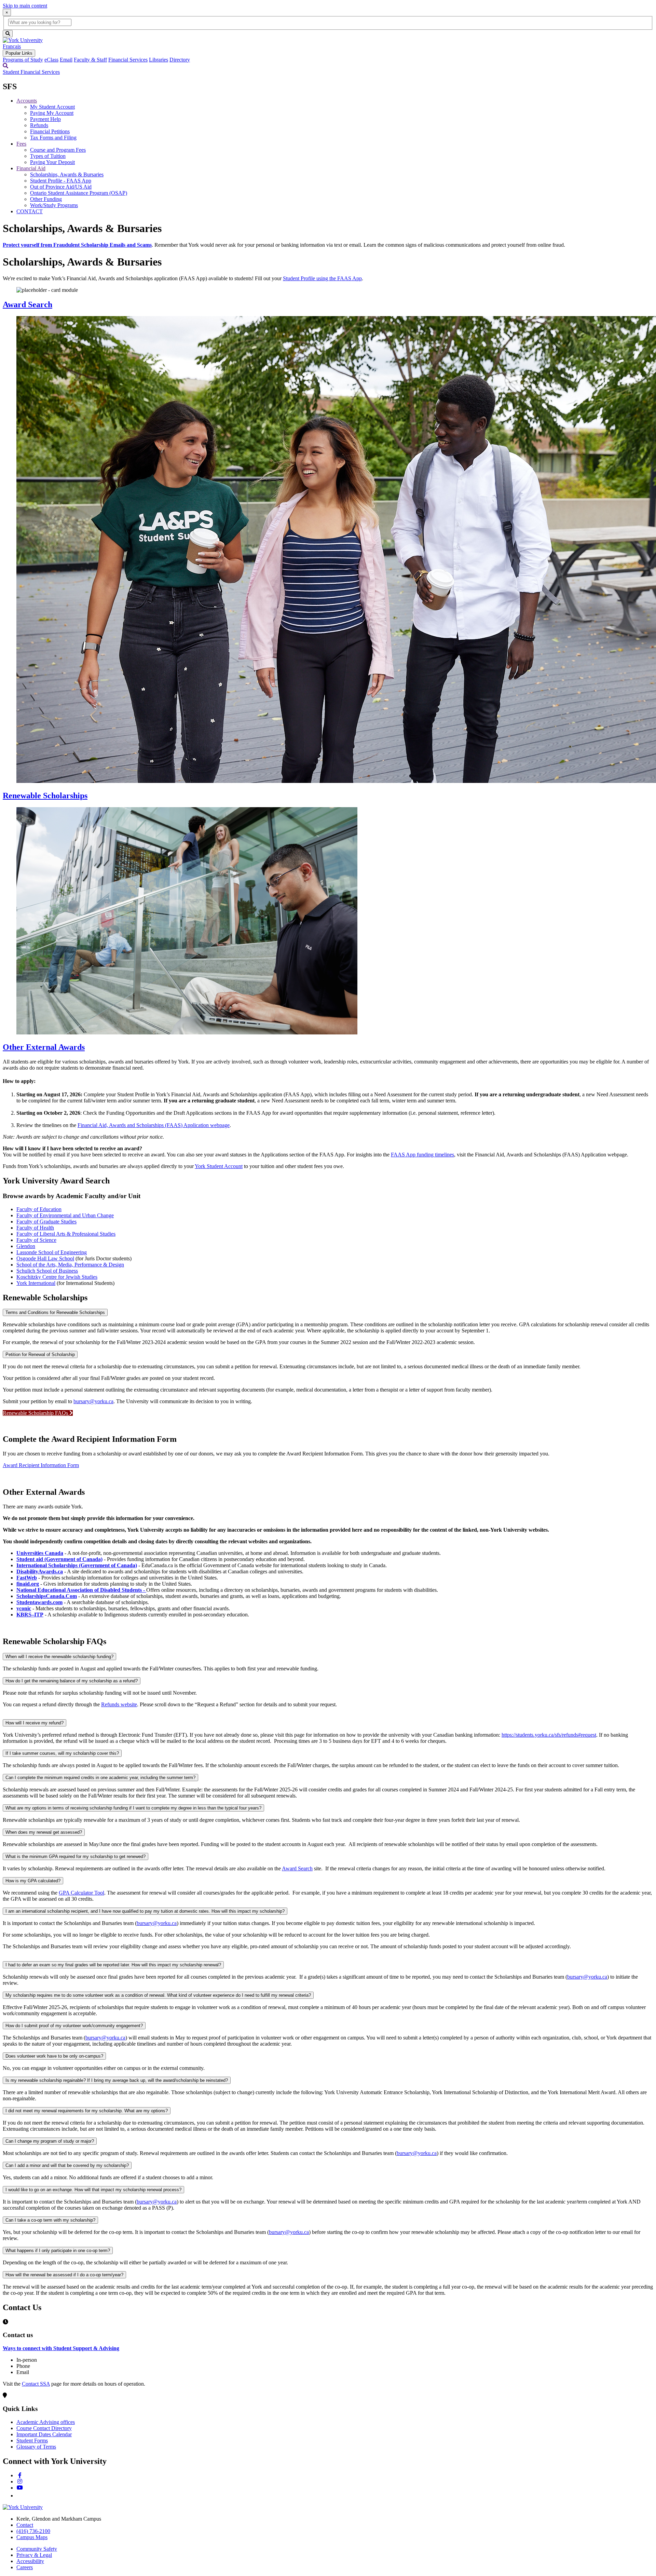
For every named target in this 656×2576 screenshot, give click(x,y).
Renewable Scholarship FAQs (36, 1413)
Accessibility (30, 2561)
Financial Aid (31, 168)
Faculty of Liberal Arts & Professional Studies (66, 1234)
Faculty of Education (39, 1209)
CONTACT (30, 211)
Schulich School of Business (47, 1271)
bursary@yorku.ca (93, 1401)
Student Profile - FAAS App (61, 181)
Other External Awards (44, 1047)
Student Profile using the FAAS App (322, 278)
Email (66, 60)
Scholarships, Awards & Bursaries (67, 174)
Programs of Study (23, 60)
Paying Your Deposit (52, 162)
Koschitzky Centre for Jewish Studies (57, 1277)
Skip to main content (25, 6)
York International (36, 1283)
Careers (25, 2567)
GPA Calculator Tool (81, 1893)
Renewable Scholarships (45, 796)
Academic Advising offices (46, 2422)
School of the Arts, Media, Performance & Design (70, 1265)
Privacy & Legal (34, 2555)
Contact (25, 2525)
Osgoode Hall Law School (45, 1258)
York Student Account (219, 1166)
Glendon (26, 1246)
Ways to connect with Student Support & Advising (61, 2348)
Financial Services (128, 60)
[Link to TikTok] (19, 2496)
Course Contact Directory (44, 2428)
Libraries (159, 60)
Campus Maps (32, 2537)
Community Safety (37, 2549)
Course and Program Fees (58, 150)
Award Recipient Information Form (41, 1465)
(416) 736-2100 (33, 2531)
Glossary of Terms (36, 2447)
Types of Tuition (48, 156)
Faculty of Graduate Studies (46, 1222)
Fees (21, 144)
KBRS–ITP (30, 1615)
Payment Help (45, 119)
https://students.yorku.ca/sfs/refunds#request (549, 1735)
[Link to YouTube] (20, 2488)
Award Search (28, 304)
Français (12, 46)
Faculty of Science (36, 1240)
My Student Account (52, 107)
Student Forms (32, 2441)
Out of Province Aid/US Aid (61, 187)
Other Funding (46, 199)
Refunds (39, 125)
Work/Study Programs (54, 205)
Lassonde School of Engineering (52, 1252)
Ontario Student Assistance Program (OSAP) (79, 193)
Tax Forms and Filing (53, 138)
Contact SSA (36, 2384)
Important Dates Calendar (44, 2434)
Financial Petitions (50, 131)
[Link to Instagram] (20, 2482)
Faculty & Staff (90, 60)
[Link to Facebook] (20, 2475)
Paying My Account (52, 113)
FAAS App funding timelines (422, 1155)
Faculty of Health (35, 1228)
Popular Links (19, 53)
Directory (180, 60)
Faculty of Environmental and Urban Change (65, 1215)
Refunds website (119, 1704)
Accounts (27, 101)
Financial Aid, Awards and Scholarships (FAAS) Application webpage (154, 1125)
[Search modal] (5, 66)
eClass (51, 60)
